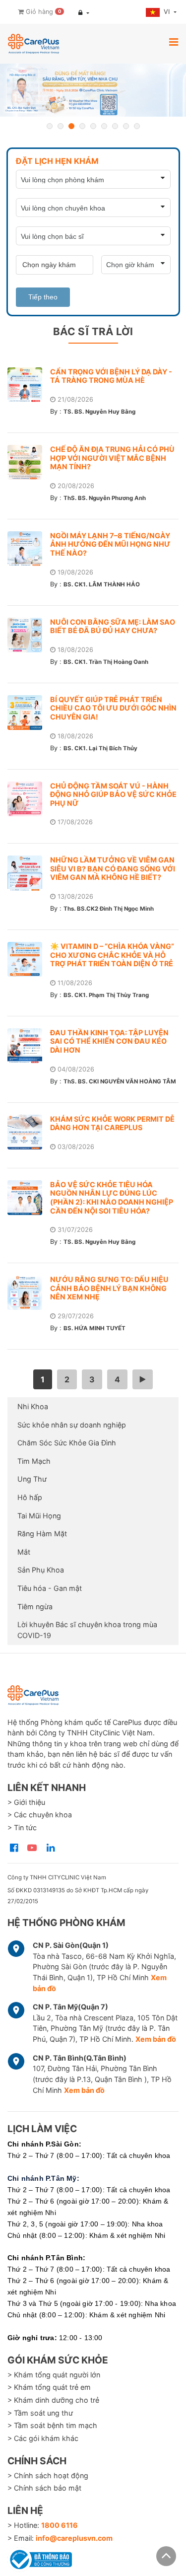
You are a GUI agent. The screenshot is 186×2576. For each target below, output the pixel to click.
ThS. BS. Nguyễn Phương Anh (105, 498)
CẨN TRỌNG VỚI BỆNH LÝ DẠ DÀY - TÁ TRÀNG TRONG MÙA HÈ (111, 376)
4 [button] (82, 126)
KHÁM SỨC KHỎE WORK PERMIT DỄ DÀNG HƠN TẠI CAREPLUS (112, 1123)
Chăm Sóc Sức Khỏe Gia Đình (67, 1443)
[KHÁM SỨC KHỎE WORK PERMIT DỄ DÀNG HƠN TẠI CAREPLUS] (29, 1132)
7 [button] (115, 126)
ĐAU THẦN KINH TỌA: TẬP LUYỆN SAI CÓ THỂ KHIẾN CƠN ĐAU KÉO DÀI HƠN (109, 1041)
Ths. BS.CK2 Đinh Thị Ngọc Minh (109, 909)
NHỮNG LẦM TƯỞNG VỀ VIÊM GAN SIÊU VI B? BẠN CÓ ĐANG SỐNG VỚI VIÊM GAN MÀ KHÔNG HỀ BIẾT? (113, 868)
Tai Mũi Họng (39, 1516)
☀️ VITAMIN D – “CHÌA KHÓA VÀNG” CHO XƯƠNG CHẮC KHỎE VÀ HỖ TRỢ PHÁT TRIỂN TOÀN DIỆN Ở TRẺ (112, 955)
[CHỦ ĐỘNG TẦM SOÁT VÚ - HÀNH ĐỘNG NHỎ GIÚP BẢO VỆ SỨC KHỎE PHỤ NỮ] (29, 799)
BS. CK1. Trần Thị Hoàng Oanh (106, 662)
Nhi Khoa (33, 1406)
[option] (93, 90)
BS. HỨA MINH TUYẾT (94, 1328)
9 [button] (137, 126)
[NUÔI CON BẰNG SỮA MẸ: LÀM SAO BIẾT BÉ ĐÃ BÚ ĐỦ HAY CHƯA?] (29, 635)
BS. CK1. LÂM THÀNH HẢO (102, 584)
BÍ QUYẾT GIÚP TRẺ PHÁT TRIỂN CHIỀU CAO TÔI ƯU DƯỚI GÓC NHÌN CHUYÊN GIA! (113, 708)
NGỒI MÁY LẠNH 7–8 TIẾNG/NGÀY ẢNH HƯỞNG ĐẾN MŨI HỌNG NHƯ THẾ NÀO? (110, 544)
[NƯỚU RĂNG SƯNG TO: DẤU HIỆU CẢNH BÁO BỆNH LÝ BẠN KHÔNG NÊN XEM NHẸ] (29, 1292)
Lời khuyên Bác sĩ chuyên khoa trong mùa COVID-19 (87, 1630)
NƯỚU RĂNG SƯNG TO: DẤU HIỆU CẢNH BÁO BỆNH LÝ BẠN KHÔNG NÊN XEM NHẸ (109, 1288)
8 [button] (126, 126)
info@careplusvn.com (74, 2538)
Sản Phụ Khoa (41, 1570)
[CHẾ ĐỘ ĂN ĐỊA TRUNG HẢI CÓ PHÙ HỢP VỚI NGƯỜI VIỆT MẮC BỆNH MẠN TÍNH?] (29, 462)
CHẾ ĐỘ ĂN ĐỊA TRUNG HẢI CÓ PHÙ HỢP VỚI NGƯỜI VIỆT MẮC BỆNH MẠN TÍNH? (112, 458)
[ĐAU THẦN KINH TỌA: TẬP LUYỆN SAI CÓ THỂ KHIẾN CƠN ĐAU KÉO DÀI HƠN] (29, 1046)
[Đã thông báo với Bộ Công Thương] (40, 2558)
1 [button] (50, 126)
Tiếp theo (43, 297)
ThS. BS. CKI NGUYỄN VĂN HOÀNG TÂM (120, 1081)
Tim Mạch (34, 1461)
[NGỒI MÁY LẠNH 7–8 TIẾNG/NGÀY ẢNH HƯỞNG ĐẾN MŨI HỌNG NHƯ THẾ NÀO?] (29, 549)
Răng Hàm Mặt (42, 1534)
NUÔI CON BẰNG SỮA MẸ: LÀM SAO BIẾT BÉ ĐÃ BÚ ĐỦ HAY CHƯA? (113, 626)
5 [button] (93, 126)
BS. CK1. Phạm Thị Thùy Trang (106, 995)
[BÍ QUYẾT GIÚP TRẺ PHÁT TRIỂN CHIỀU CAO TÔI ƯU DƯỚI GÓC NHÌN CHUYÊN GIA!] (29, 713)
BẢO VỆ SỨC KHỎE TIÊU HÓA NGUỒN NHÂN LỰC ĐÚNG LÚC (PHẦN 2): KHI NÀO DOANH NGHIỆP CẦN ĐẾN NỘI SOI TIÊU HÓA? (112, 1198)
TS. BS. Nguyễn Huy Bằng (99, 412)
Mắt (24, 1552)
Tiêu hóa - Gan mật (50, 1588)
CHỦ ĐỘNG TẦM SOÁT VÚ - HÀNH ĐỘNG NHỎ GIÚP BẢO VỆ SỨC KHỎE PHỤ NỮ (113, 794)
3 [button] (71, 126)
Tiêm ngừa (35, 1607)
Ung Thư (32, 1479)
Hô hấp (30, 1497)
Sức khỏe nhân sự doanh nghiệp (72, 1425)
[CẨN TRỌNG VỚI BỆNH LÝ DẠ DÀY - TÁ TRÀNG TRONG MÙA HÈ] (29, 385)
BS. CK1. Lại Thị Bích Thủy (100, 748)
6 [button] (104, 126)
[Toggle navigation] (174, 42)
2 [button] (61, 126)
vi (168, 12)
